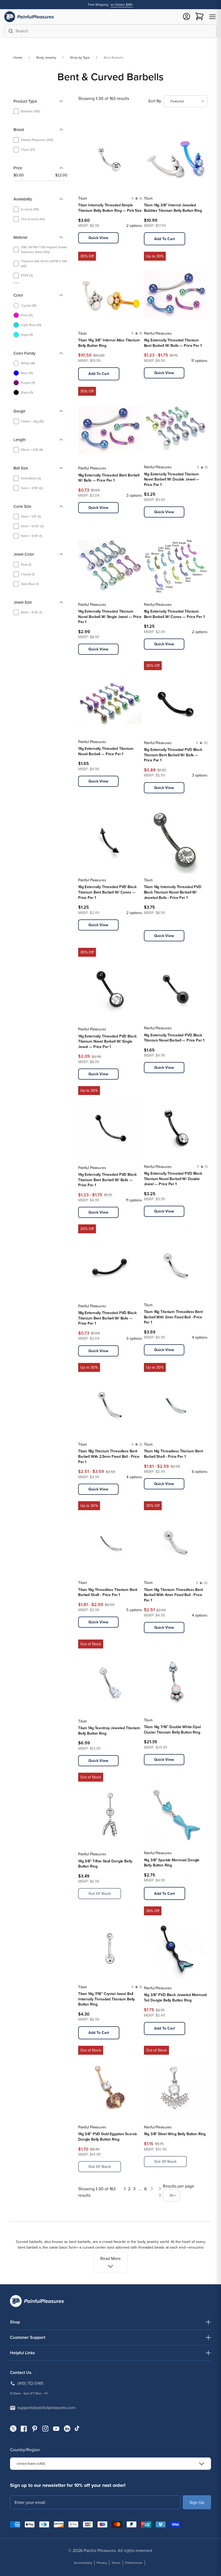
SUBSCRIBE (197, 2502)
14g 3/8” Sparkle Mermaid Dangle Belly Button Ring (172, 1863)
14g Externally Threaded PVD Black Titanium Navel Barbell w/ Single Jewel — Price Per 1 (107, 1042)
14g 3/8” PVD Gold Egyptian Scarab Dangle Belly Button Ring (107, 2137)
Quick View (98, 238)
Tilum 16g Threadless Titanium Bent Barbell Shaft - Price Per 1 (108, 1592)
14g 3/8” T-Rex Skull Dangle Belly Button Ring (105, 1864)
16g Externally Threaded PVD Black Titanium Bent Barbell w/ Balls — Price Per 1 (173, 755)
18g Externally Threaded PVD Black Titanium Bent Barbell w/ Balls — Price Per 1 (107, 1318)
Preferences (134, 2563)
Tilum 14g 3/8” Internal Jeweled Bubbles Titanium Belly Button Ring (173, 208)
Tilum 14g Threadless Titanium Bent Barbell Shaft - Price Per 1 (173, 1454)
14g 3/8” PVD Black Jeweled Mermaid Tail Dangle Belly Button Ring (175, 1998)
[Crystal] (147, 923)
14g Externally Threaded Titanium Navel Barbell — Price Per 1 (106, 751)
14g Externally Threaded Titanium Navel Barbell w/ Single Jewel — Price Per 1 (110, 617)
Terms (116, 2563)
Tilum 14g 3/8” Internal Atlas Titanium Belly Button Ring (109, 343)
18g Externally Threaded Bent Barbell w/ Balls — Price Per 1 (109, 478)
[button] (212, 17)
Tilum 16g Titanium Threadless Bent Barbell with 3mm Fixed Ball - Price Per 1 (173, 1317)
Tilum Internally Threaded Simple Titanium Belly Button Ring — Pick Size (110, 208)
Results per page (179, 2186)
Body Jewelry (46, 58)
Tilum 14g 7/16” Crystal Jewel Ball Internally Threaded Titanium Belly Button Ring (106, 1999)
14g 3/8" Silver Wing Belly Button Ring (175, 2134)
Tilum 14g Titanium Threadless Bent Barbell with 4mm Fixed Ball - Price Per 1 (173, 1595)
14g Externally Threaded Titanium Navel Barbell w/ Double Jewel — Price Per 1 (172, 479)
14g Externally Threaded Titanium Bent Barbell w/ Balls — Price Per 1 (173, 343)
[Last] (160, 2192)
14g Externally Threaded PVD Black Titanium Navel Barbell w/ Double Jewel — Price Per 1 (173, 1179)
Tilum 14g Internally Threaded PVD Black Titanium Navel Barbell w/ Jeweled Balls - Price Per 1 (173, 892)
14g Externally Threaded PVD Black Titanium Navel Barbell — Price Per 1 (174, 1038)
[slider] (15, 181)
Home (18, 58)
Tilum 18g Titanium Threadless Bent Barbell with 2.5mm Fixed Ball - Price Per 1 (109, 1456)
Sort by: (155, 101)
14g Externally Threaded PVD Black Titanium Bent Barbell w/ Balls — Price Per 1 (107, 1180)
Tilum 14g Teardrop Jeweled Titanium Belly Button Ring (109, 1731)
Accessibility (83, 2563)
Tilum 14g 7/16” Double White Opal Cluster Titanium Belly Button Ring (172, 1730)
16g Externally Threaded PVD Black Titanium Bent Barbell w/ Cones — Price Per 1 (107, 892)
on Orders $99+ (122, 5)
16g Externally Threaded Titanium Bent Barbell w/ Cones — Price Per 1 (174, 614)
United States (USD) (31, 2464)
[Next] (152, 2192)
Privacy (102, 2563)
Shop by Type (80, 58)
